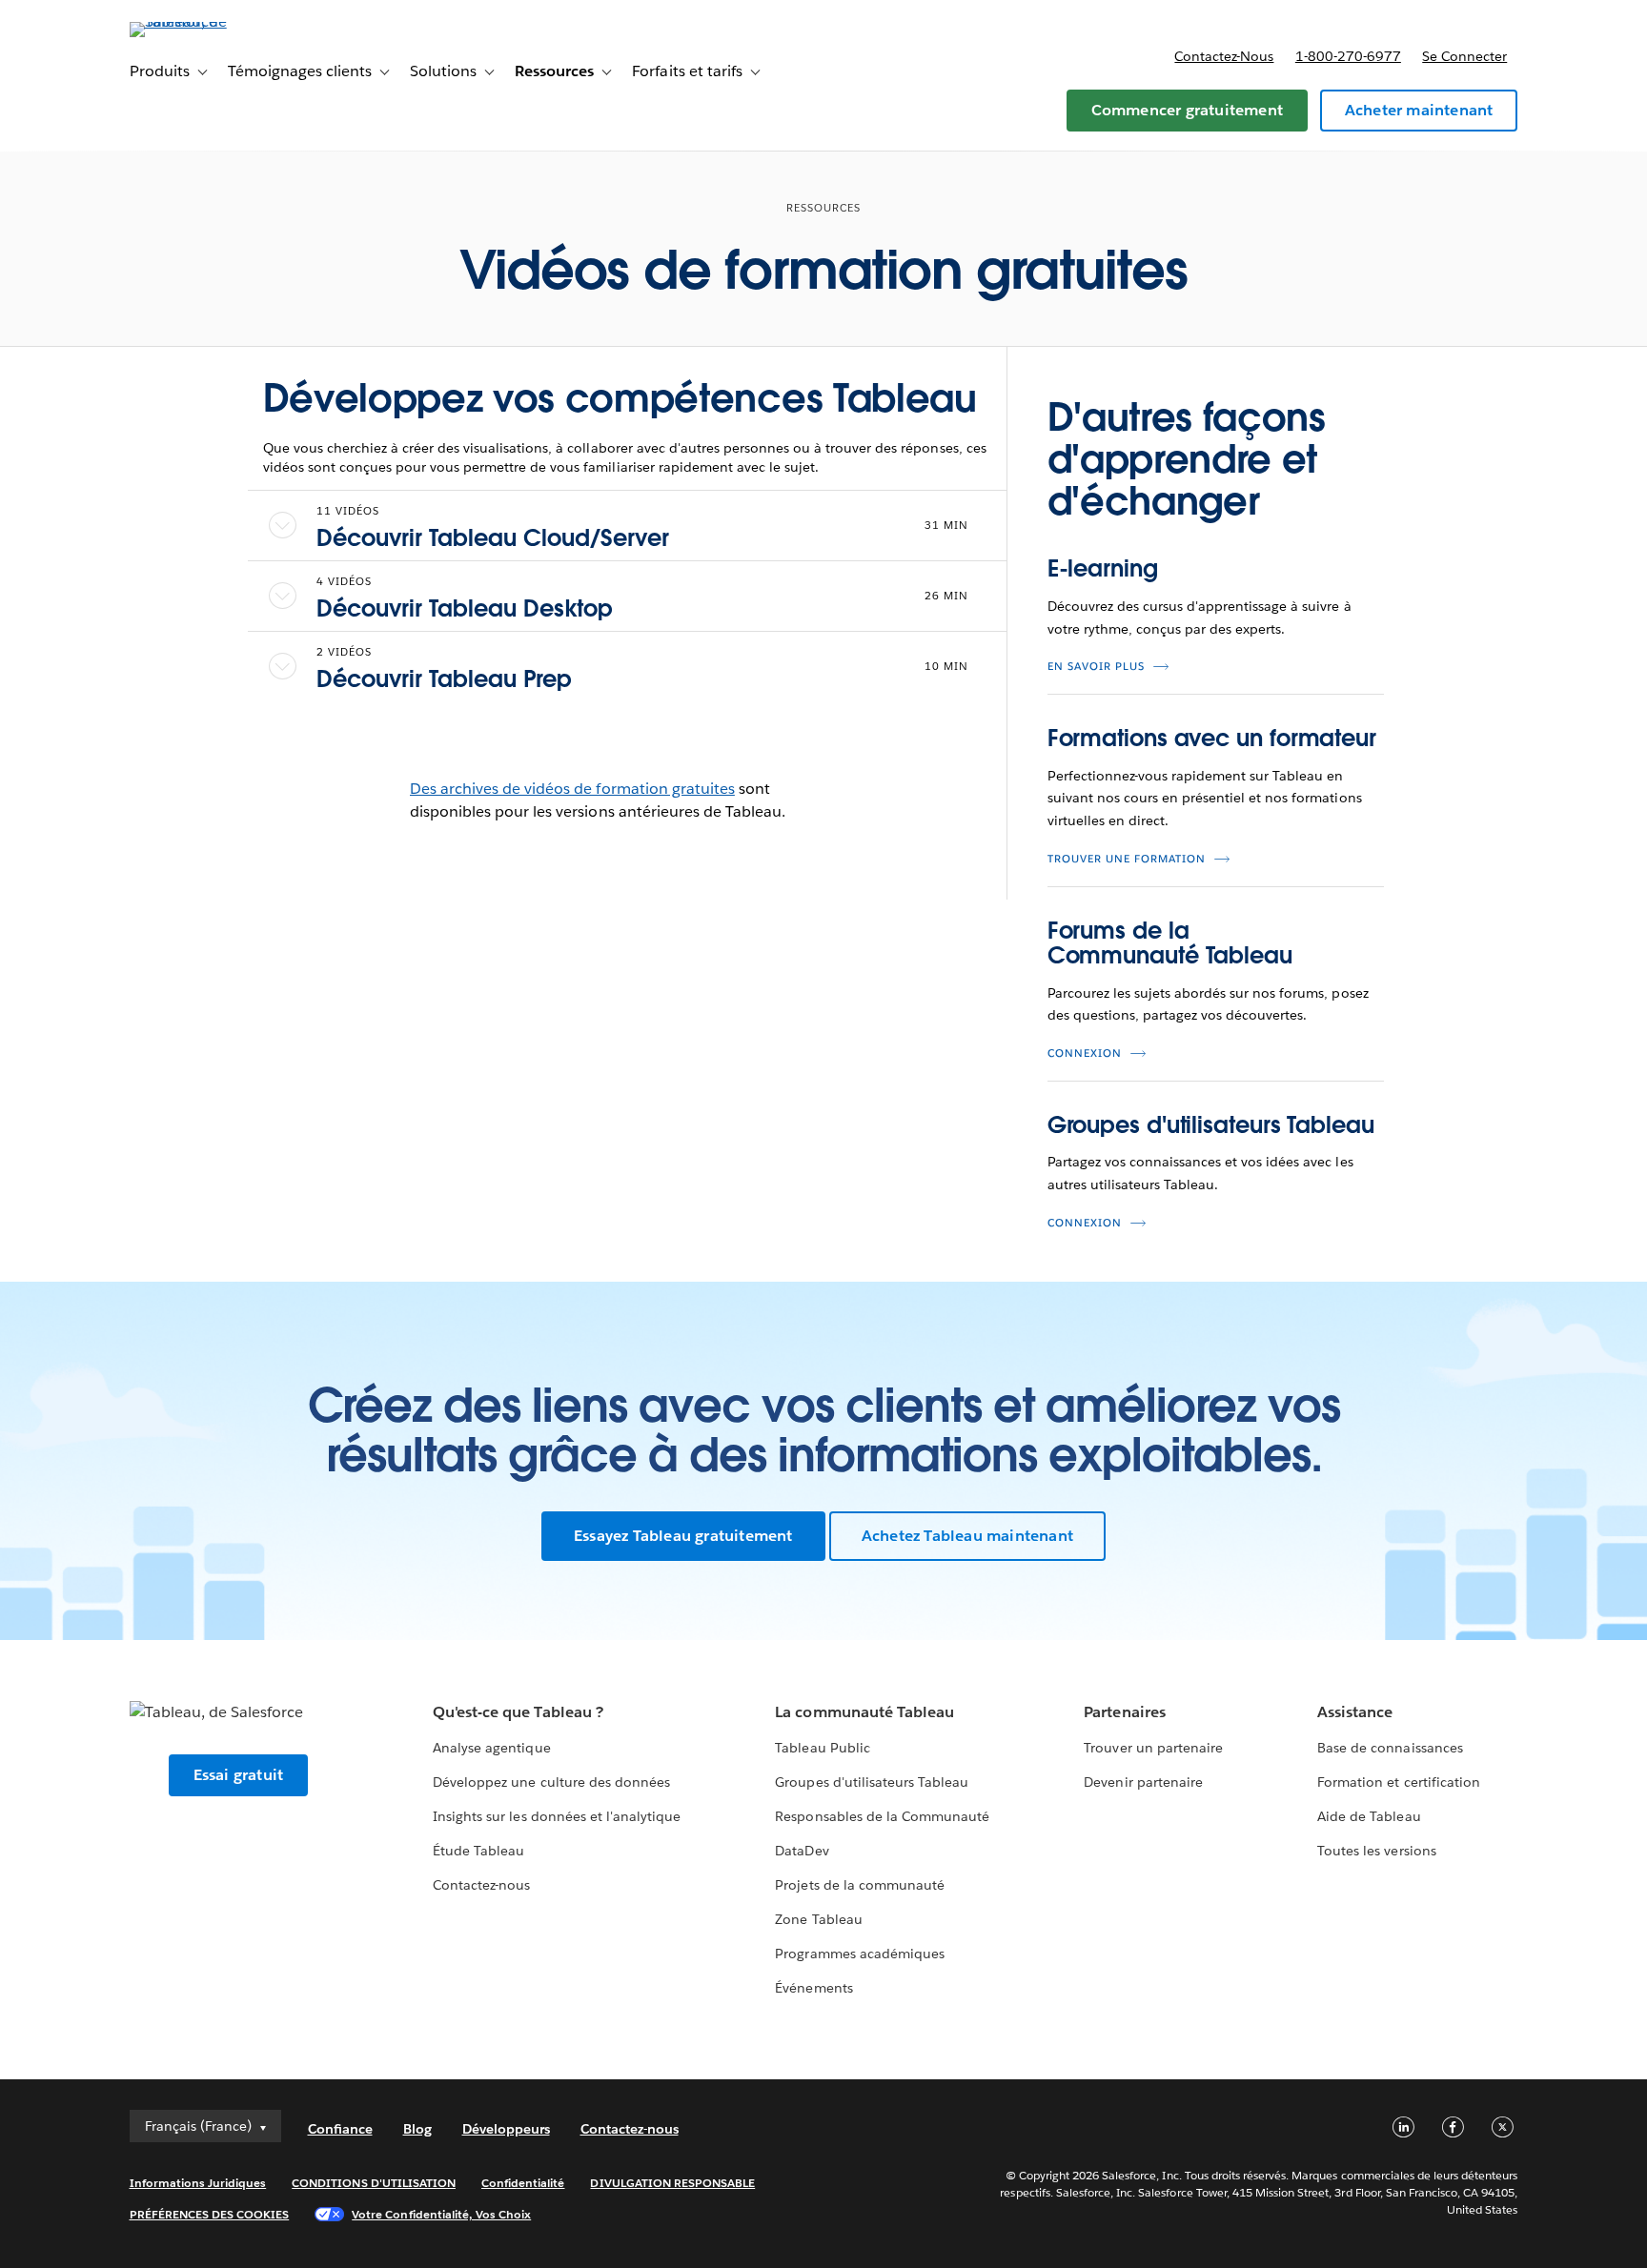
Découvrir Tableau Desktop (465, 608)
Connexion (1085, 1053)
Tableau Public (822, 1748)
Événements (813, 1988)
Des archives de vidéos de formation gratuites (572, 789)
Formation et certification (1399, 1782)
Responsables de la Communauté (882, 1816)
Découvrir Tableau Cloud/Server (493, 538)
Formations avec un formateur (1212, 738)
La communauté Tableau (864, 1712)
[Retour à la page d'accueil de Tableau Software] (211, 21)
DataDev (802, 1851)
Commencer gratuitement (1187, 110)
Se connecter (1464, 56)
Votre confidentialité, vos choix (441, 2214)
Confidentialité (523, 2183)
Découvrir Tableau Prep (444, 679)
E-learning (1103, 568)
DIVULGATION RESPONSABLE (672, 2183)
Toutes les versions (1376, 1851)
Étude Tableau (478, 1851)
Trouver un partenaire (1153, 1748)
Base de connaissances (1390, 1748)
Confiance (340, 2129)
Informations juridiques (198, 2183)
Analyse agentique (491, 1748)
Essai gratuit (239, 1775)
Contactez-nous (1224, 56)
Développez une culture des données (551, 1782)
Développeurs (506, 2129)
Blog (417, 2129)
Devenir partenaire (1143, 1782)
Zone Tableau (818, 1919)
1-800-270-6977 (1348, 56)
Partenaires (1124, 1712)
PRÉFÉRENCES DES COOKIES (210, 2214)
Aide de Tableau (1369, 1816)
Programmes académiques (859, 1954)
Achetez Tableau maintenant (967, 1536)
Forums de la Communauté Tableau (1170, 943)
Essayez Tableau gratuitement (683, 1536)
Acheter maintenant (1419, 110)
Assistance (1355, 1712)
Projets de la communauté (859, 1885)
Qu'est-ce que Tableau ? (518, 1712)
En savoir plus (1096, 667)
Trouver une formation (1127, 859)
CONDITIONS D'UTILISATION (374, 2183)
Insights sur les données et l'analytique (557, 1816)
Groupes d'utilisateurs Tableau (1211, 1125)
